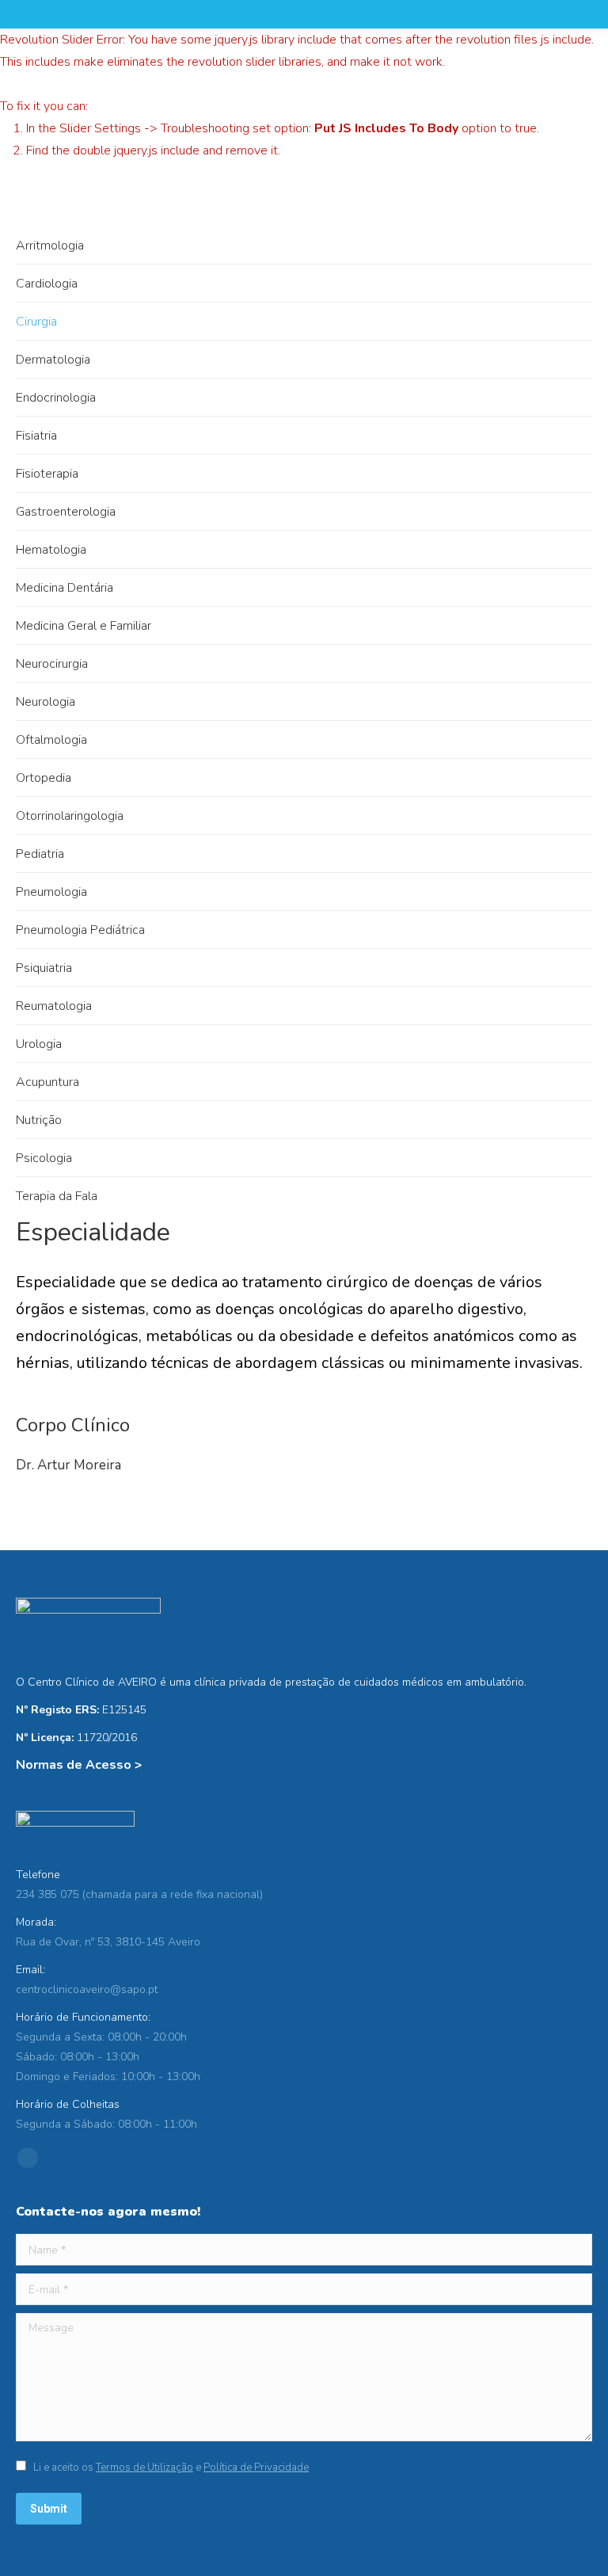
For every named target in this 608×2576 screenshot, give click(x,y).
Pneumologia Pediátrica (80, 930)
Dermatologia (53, 360)
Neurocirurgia (52, 664)
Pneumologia (51, 892)
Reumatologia (54, 1006)
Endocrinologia (56, 398)
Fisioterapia (47, 474)
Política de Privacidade (256, 2467)
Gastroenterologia (66, 512)
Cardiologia (47, 284)
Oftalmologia (51, 740)
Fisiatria (36, 436)
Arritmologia (50, 246)
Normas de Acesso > (79, 1765)
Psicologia (44, 1158)
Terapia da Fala (57, 1196)
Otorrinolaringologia (70, 816)
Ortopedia (44, 778)
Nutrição (39, 1120)
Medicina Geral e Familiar (84, 626)
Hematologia (51, 550)
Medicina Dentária (65, 588)
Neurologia (46, 702)
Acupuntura (47, 1082)
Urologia (39, 1044)
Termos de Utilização (144, 2467)
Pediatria (40, 854)
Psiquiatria (44, 968)
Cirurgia (36, 322)
